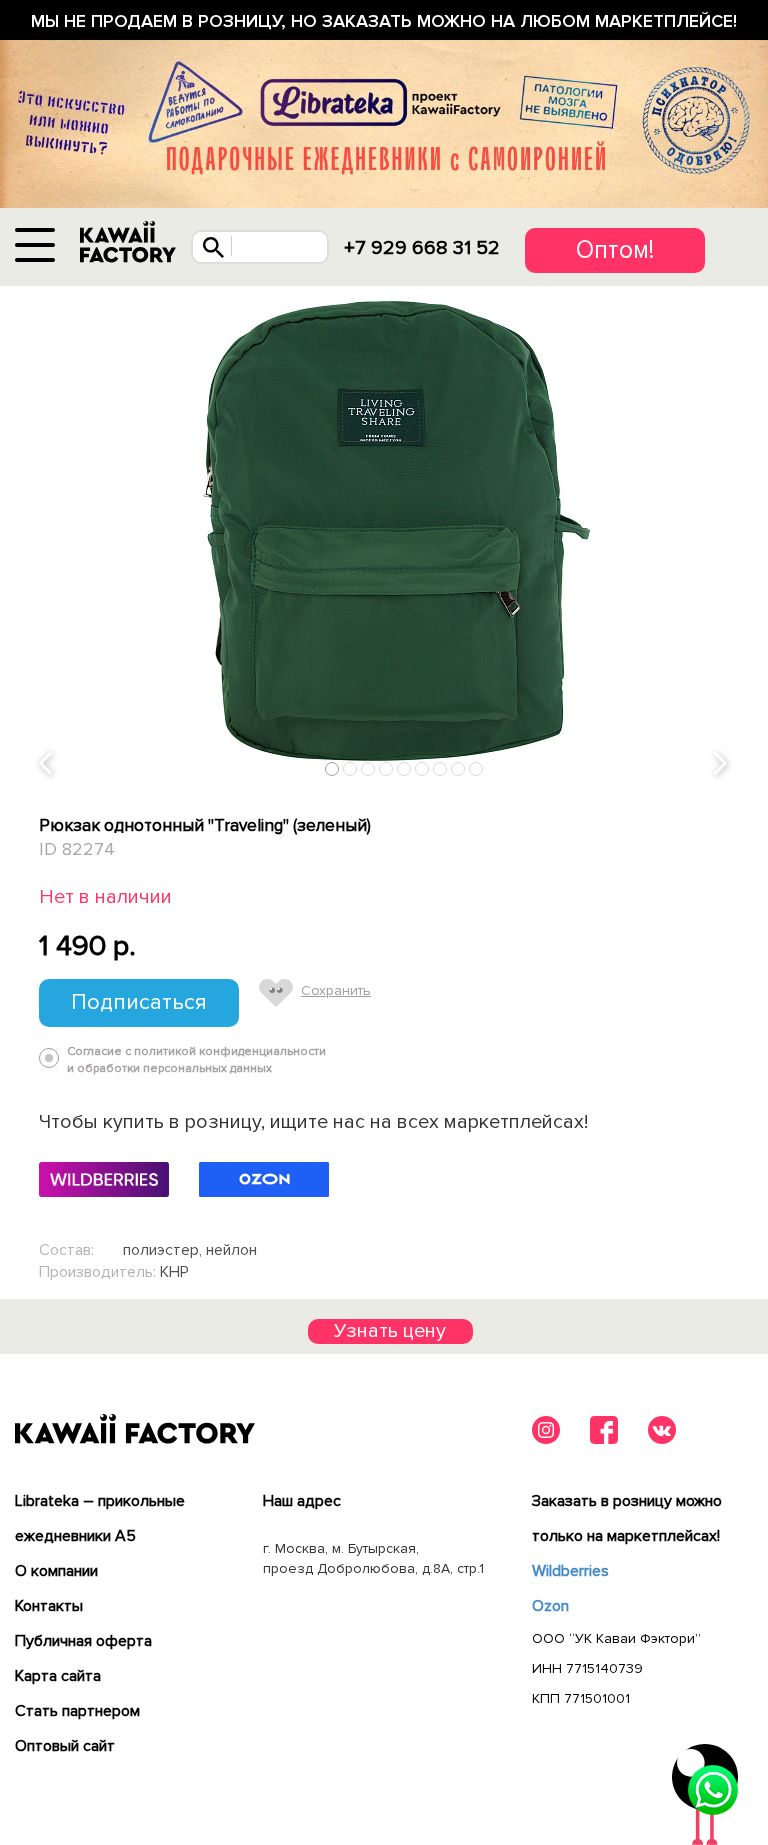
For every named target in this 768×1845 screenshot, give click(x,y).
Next (722, 764)
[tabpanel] (384, 536)
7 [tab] (440, 768)
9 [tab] (476, 768)
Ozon (550, 1606)
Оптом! (615, 250)
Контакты (49, 1606)
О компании (56, 1571)
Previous (47, 764)
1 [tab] (332, 768)
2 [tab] (350, 768)
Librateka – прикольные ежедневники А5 (100, 1518)
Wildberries (570, 1571)
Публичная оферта (83, 1641)
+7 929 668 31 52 (422, 248)
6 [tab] (422, 768)
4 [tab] (386, 768)
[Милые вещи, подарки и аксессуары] (128, 242)
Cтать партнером (77, 1711)
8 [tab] (458, 768)
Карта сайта (58, 1676)
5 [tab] (404, 768)
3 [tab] (368, 768)
